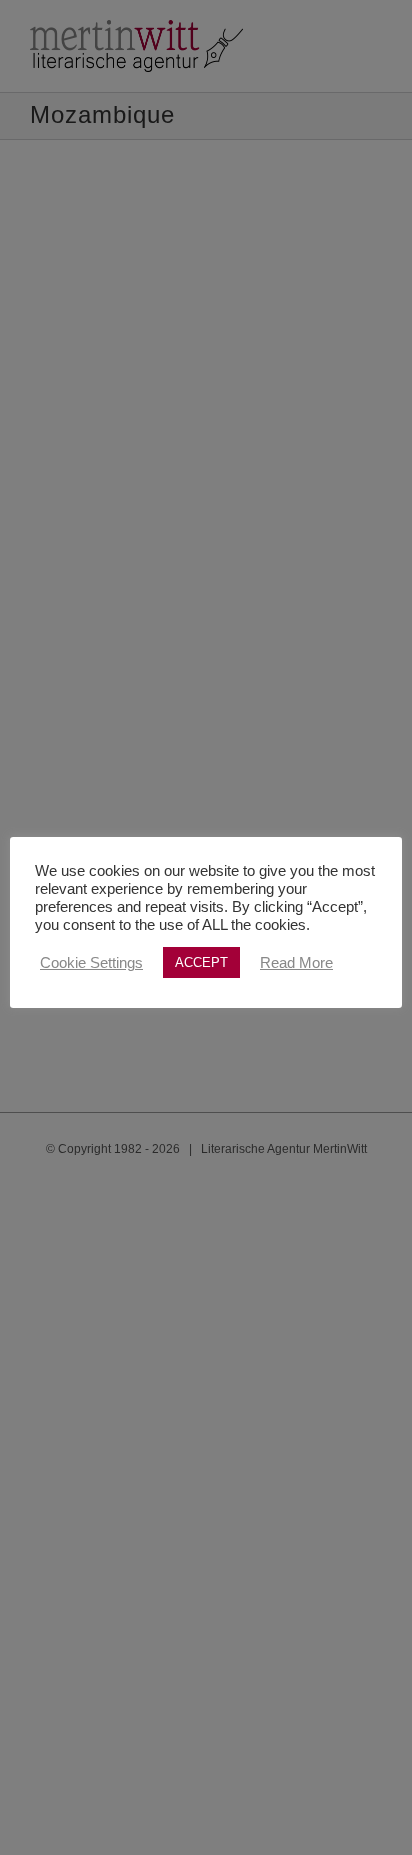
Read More (296, 963)
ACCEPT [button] (201, 962)
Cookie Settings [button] (91, 963)
